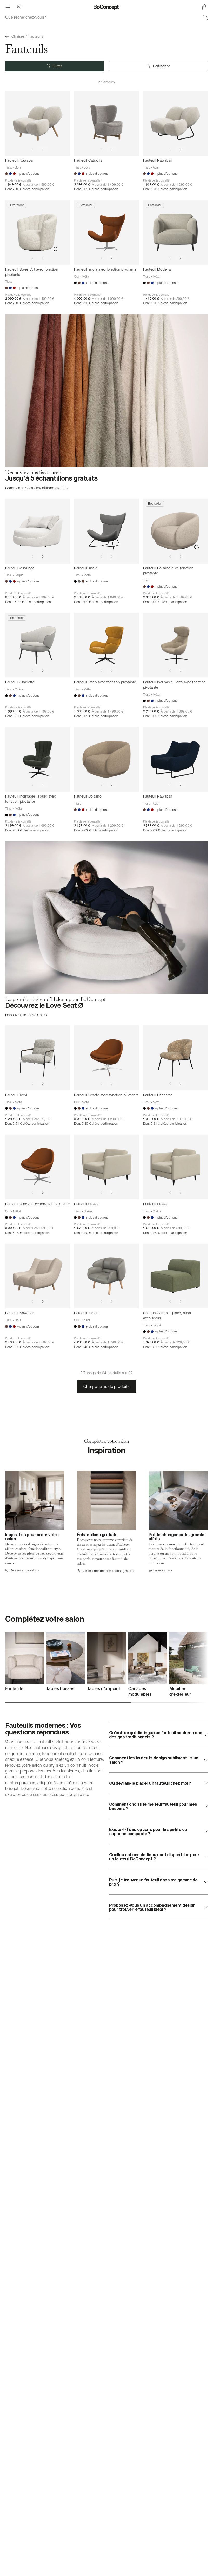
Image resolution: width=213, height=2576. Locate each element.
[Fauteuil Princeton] (175, 1058)
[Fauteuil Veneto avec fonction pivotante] (106, 1058)
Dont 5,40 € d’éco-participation (96, 1124)
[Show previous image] (32, 149)
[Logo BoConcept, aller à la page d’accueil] (106, 7)
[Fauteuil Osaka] (106, 1167)
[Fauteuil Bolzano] (106, 759)
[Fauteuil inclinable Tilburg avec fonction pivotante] (38, 759)
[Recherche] (205, 17)
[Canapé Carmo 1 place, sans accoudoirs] (175, 1276)
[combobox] (106, 17)
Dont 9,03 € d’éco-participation (96, 189)
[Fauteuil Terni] (38, 1058)
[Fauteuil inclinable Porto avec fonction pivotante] (175, 645)
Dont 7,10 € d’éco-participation (27, 189)
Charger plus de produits (106, 1386)
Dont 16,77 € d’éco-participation (28, 602)
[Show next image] (43, 149)
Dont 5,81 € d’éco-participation (27, 716)
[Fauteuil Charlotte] (38, 645)
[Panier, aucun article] (205, 7)
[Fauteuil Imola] (106, 531)
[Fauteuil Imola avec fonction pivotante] (106, 232)
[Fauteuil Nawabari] (38, 123)
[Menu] (8, 7)
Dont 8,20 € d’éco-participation (96, 303)
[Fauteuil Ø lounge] (38, 531)
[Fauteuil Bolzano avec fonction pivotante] (175, 531)
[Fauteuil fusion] (106, 1276)
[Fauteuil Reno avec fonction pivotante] (106, 645)
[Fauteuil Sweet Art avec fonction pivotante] (38, 232)
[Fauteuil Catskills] (106, 123)
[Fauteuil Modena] (175, 232)
